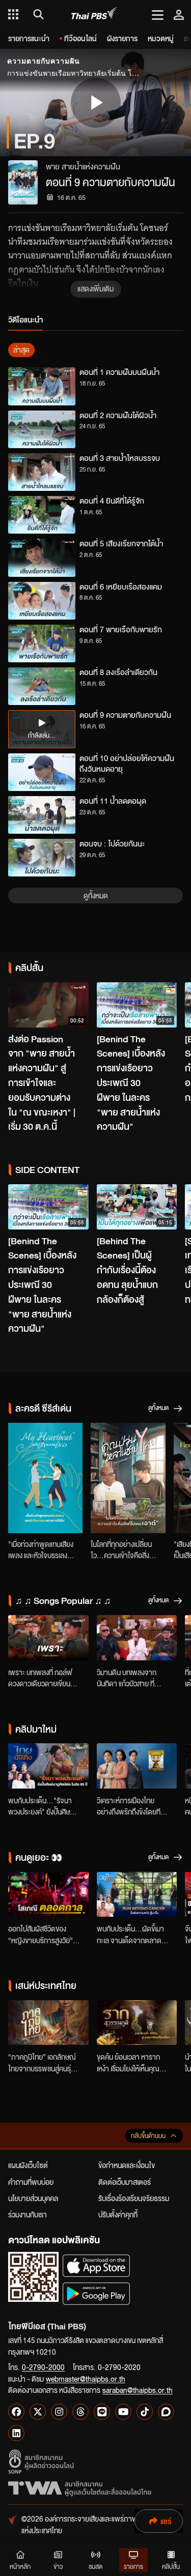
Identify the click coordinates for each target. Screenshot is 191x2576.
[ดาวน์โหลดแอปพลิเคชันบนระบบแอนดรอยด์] (96, 2293)
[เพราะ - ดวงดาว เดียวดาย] (48, 1638)
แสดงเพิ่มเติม (95, 288)
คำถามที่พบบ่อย (31, 2182)
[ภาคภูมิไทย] (48, 2023)
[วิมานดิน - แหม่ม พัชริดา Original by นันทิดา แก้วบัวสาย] (137, 1638)
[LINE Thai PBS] (102, 2412)
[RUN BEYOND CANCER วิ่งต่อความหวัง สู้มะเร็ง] (137, 1895)
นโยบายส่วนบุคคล (33, 2198)
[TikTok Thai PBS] (145, 2412)
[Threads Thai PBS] (80, 2412)
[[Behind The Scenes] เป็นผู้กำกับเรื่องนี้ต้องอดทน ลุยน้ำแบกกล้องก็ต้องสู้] (137, 1207)
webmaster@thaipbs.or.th (86, 2379)
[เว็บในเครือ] (13, 14)
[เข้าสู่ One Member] (179, 14)
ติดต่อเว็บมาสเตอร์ (125, 2182)
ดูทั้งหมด (96, 895)
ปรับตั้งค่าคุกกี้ (118, 2214)
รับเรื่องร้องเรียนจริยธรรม (134, 2198)
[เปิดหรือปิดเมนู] (158, 14)
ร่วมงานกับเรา (28, 2214)
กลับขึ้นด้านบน (148, 2136)
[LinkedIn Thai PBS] (16, 2433)
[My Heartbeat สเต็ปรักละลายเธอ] (45, 1478)
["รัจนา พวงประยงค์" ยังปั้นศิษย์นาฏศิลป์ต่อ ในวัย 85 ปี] (48, 1766)
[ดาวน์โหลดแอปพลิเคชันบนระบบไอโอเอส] (96, 2265)
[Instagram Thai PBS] (59, 2412)
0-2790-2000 (43, 2367)
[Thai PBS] (94, 14)
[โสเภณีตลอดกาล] (48, 1895)
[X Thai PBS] (38, 2412)
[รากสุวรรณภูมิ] (137, 2023)
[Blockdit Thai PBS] (166, 2412)
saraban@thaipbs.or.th (138, 2390)
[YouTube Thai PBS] (123, 2412)
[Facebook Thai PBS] (16, 2412)
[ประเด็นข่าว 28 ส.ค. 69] (137, 1766)
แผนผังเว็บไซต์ (28, 2165)
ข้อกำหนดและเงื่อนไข (127, 2165)
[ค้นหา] (37, 14)
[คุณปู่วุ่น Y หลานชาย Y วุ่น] (128, 1478)
